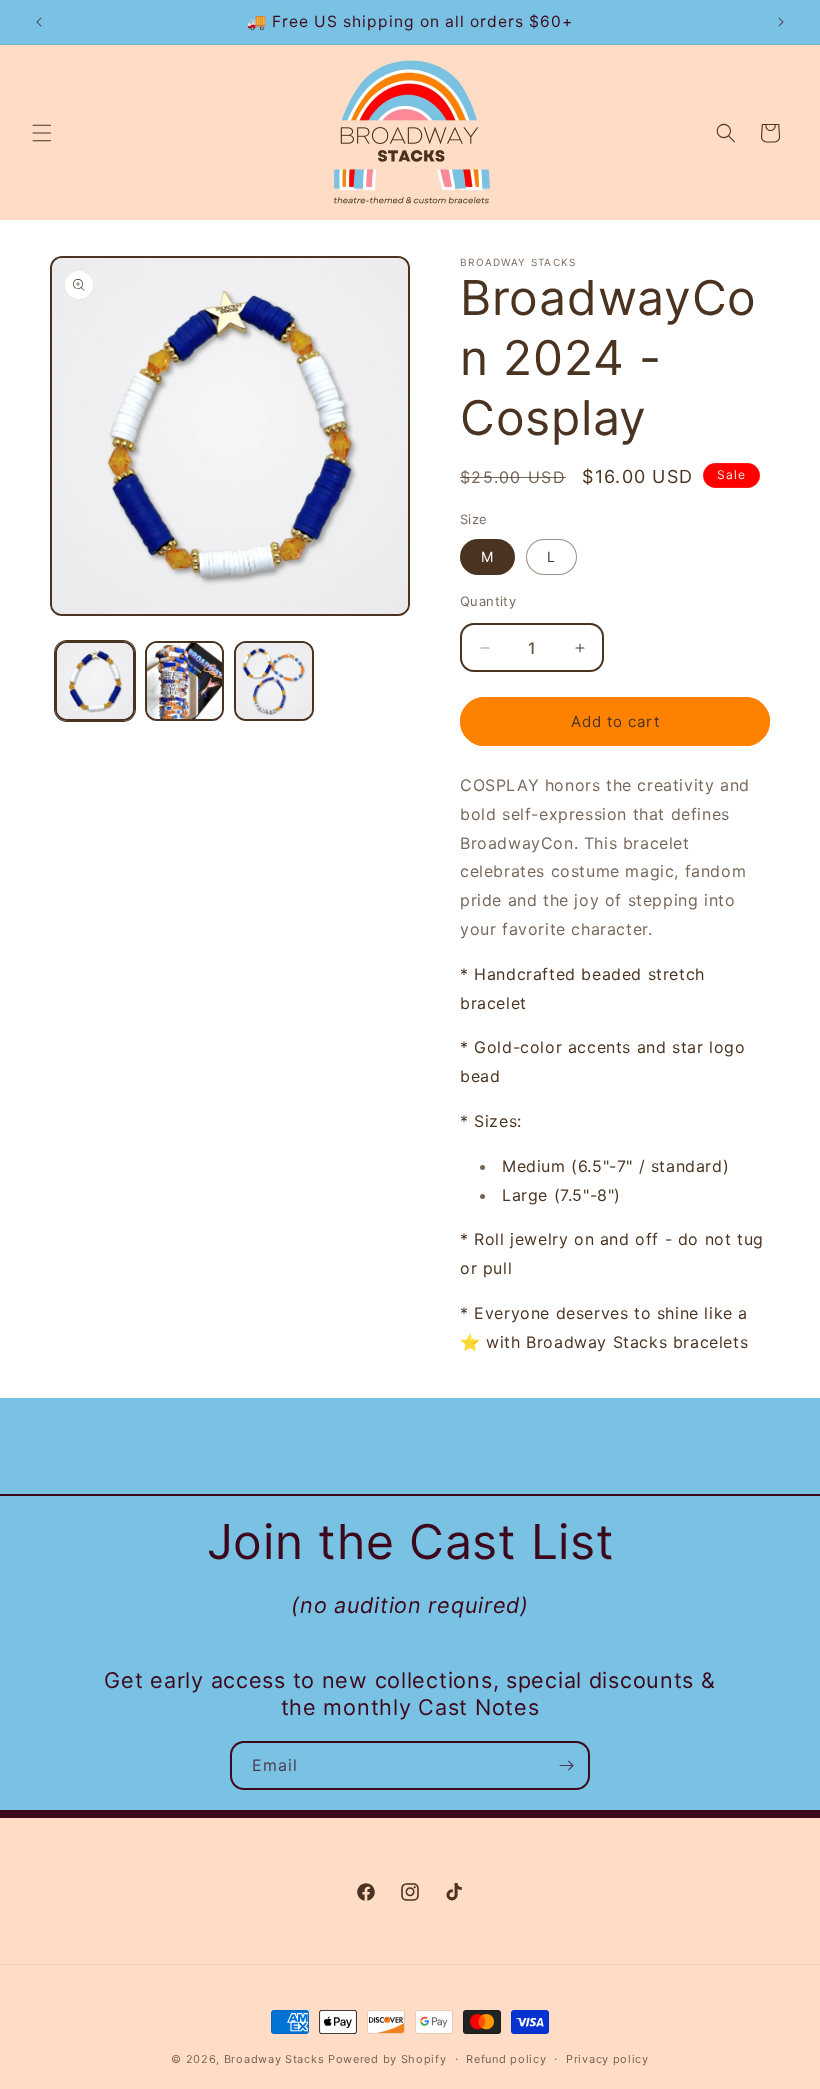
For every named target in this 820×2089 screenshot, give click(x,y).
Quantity (488, 601)
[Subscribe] (566, 1765)
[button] (42, 133)
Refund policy (506, 2059)
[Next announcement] (781, 22)
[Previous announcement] (39, 22)
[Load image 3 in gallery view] (274, 681)
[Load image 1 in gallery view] (95, 681)
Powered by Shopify (387, 2059)
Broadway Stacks (274, 2059)
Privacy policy (607, 2059)
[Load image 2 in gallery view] (185, 681)
